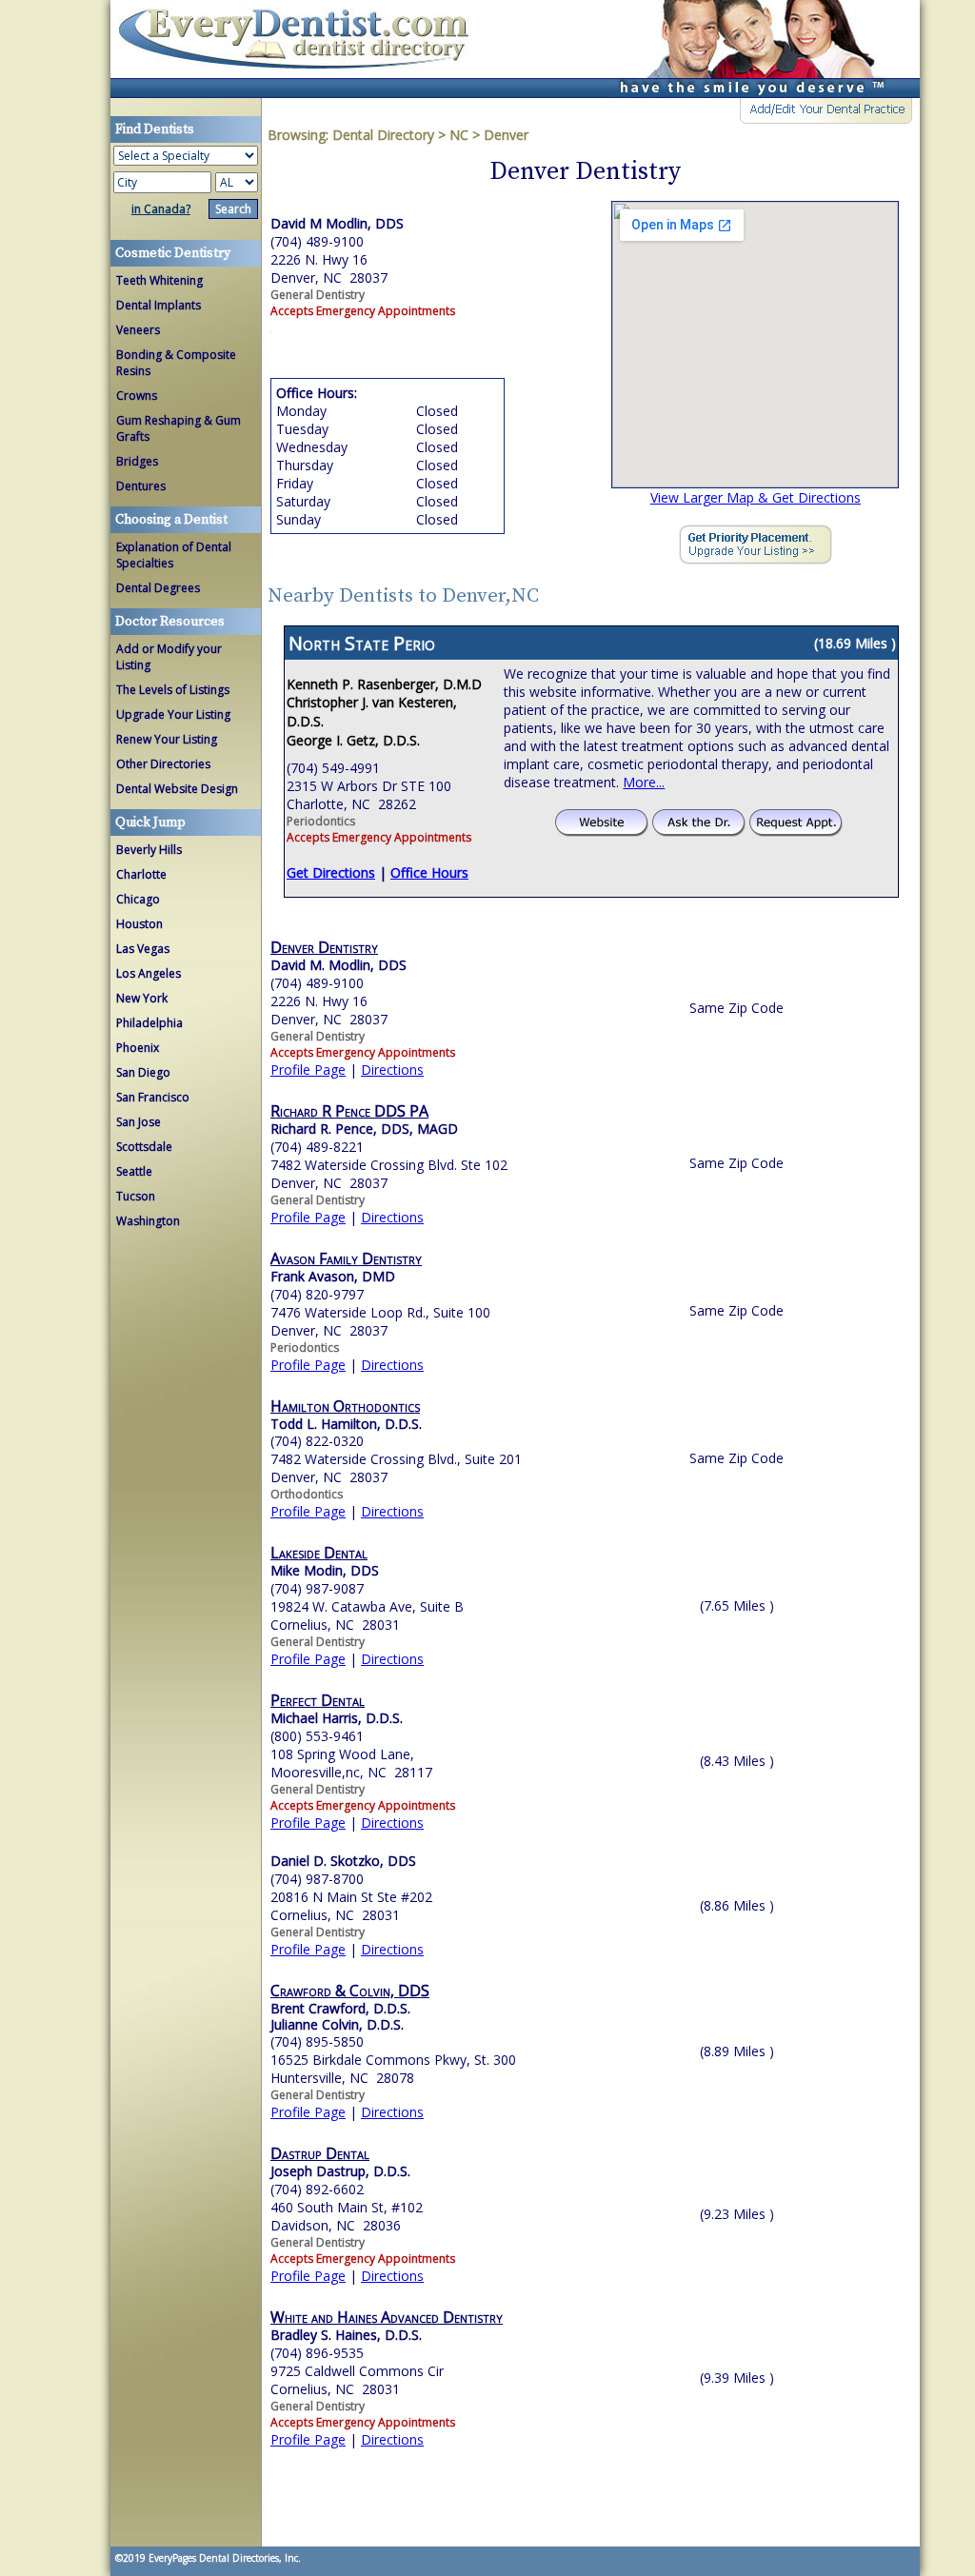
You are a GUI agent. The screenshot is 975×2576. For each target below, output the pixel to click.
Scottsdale (144, 1147)
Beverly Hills (149, 850)
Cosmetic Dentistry (173, 253)
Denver (506, 135)
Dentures (141, 486)
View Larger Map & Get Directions (756, 497)
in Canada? (161, 209)
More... (644, 782)
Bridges (137, 461)
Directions (392, 1070)
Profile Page (308, 1070)
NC (459, 135)
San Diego (143, 1072)
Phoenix (138, 1048)
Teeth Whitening (159, 280)
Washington (148, 1221)
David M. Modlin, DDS (338, 965)
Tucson (136, 1196)
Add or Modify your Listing (169, 657)
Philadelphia (149, 1023)
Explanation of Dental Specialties (174, 555)
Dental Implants (159, 305)
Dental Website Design (177, 789)
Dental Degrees (158, 588)
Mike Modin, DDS (325, 1570)
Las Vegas (143, 949)
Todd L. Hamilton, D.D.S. (346, 1424)
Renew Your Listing (167, 739)
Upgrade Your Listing (173, 714)
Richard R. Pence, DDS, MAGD (364, 1129)
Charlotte (141, 874)
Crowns (137, 396)
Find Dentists (301, 49)
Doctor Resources (170, 622)
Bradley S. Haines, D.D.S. (346, 2335)
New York (142, 998)
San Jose (139, 1122)
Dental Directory (385, 135)
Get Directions (331, 872)
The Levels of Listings (173, 690)
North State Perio (362, 643)
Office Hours (429, 872)
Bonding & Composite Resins (176, 363)
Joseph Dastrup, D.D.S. (340, 2171)
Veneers (138, 330)
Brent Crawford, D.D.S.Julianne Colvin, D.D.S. (340, 2016)
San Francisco (153, 1097)
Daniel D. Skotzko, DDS (343, 1861)
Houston (139, 924)
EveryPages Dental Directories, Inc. (223, 2558)
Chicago (138, 899)
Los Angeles (149, 973)
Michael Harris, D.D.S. (337, 1718)
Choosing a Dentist (171, 520)
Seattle (134, 1171)
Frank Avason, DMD (333, 1276)
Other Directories (163, 764)
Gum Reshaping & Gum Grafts (179, 428)
